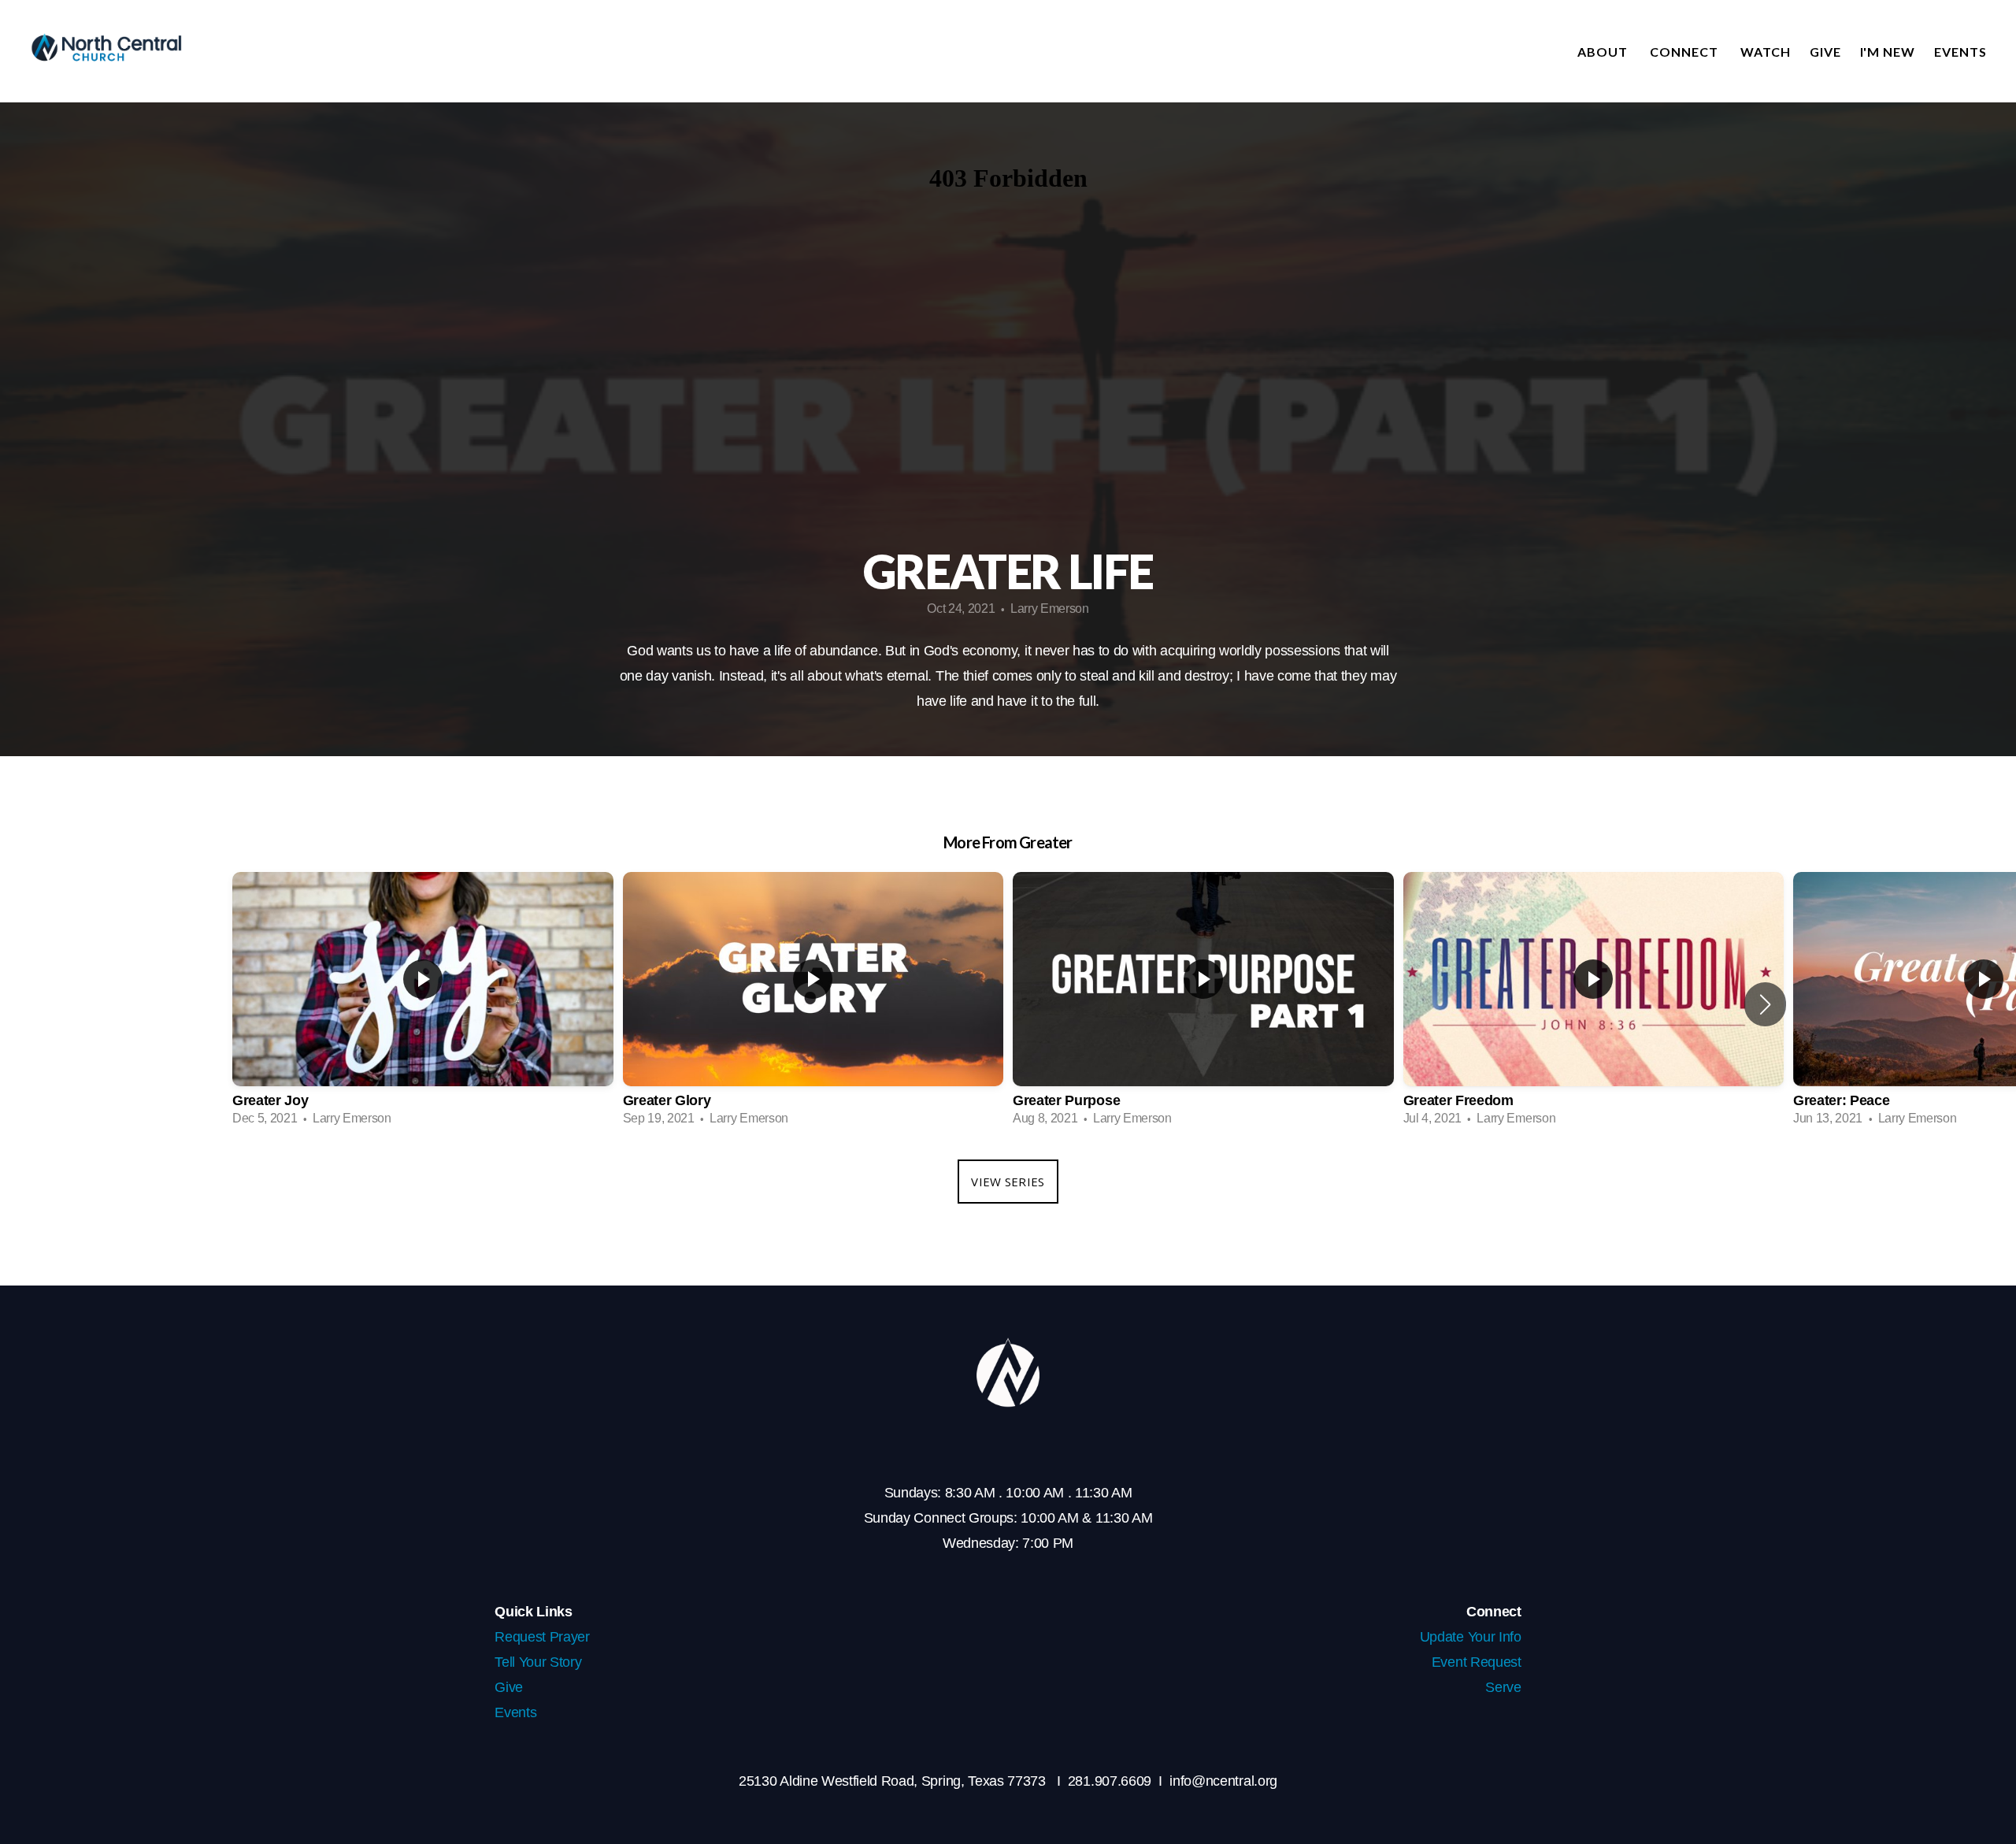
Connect (1686, 52)
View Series (1008, 1182)
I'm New (1888, 52)
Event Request (1477, 1662)
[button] (1765, 1004)
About (1604, 52)
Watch (1766, 52)
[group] (423, 1004)
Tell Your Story (538, 1662)
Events (1960, 52)
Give (1825, 52)
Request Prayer (542, 1637)
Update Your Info (1471, 1637)
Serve (1503, 1687)
